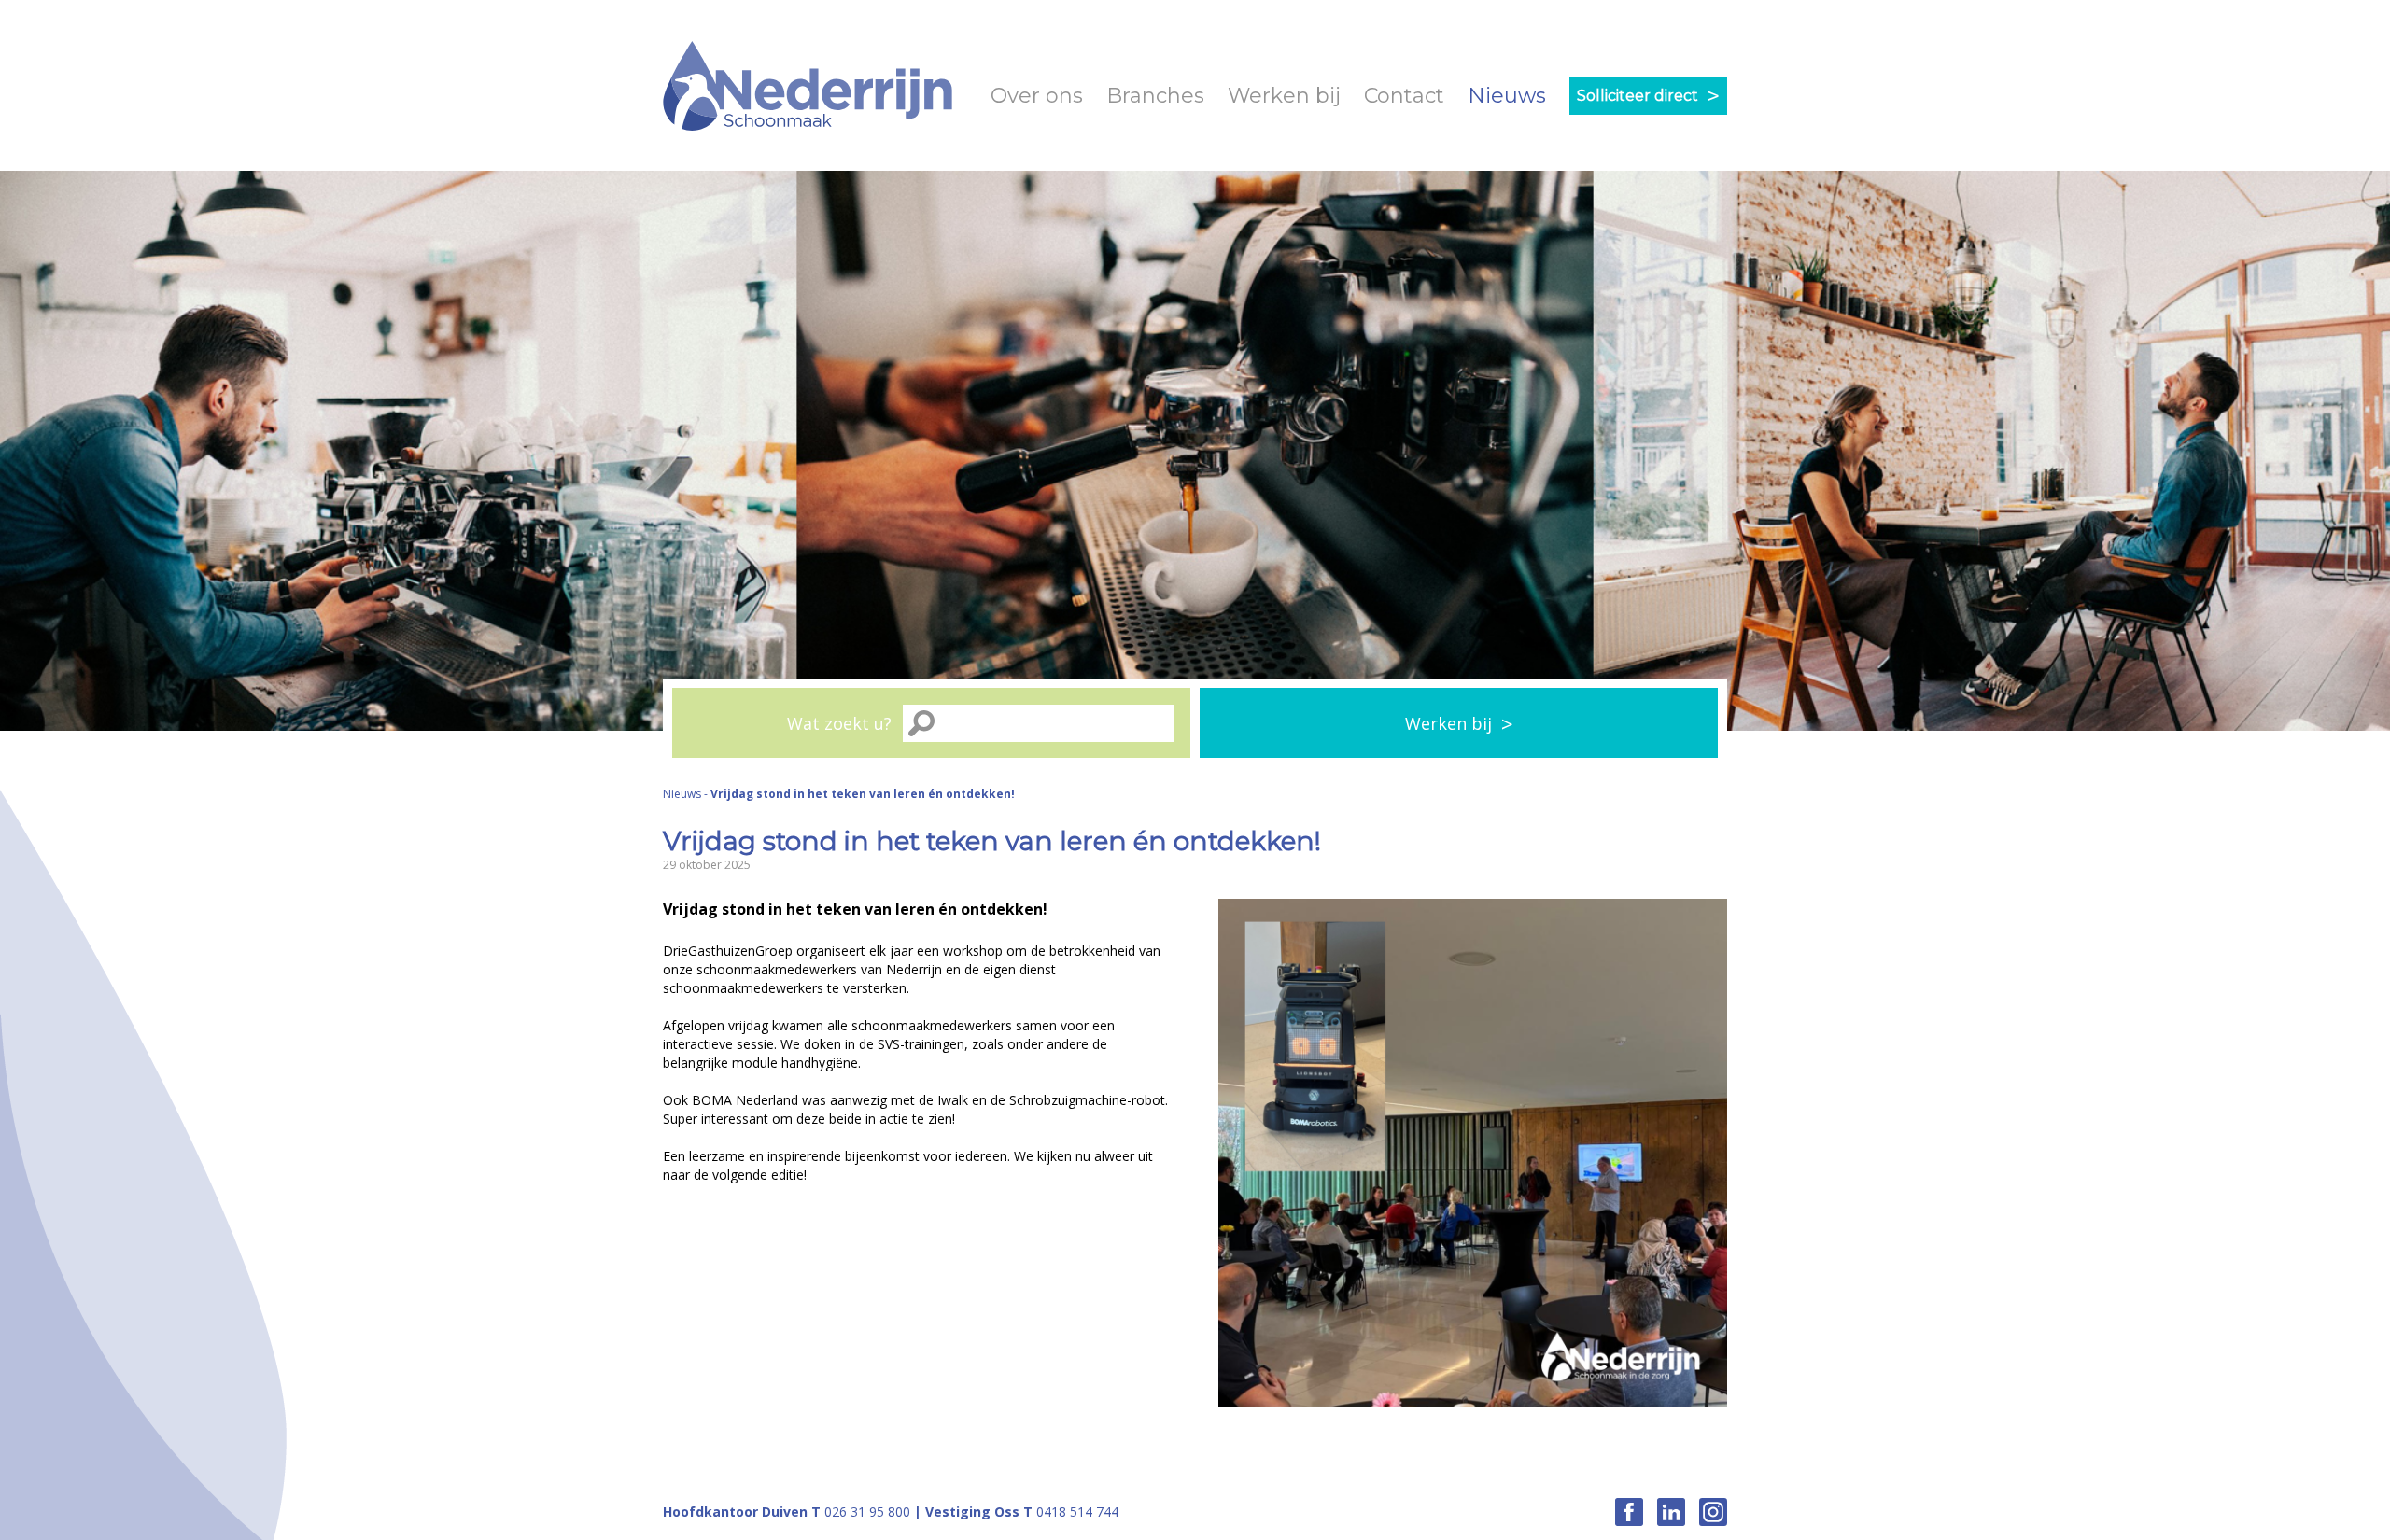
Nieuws (1507, 96)
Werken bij (1284, 96)
